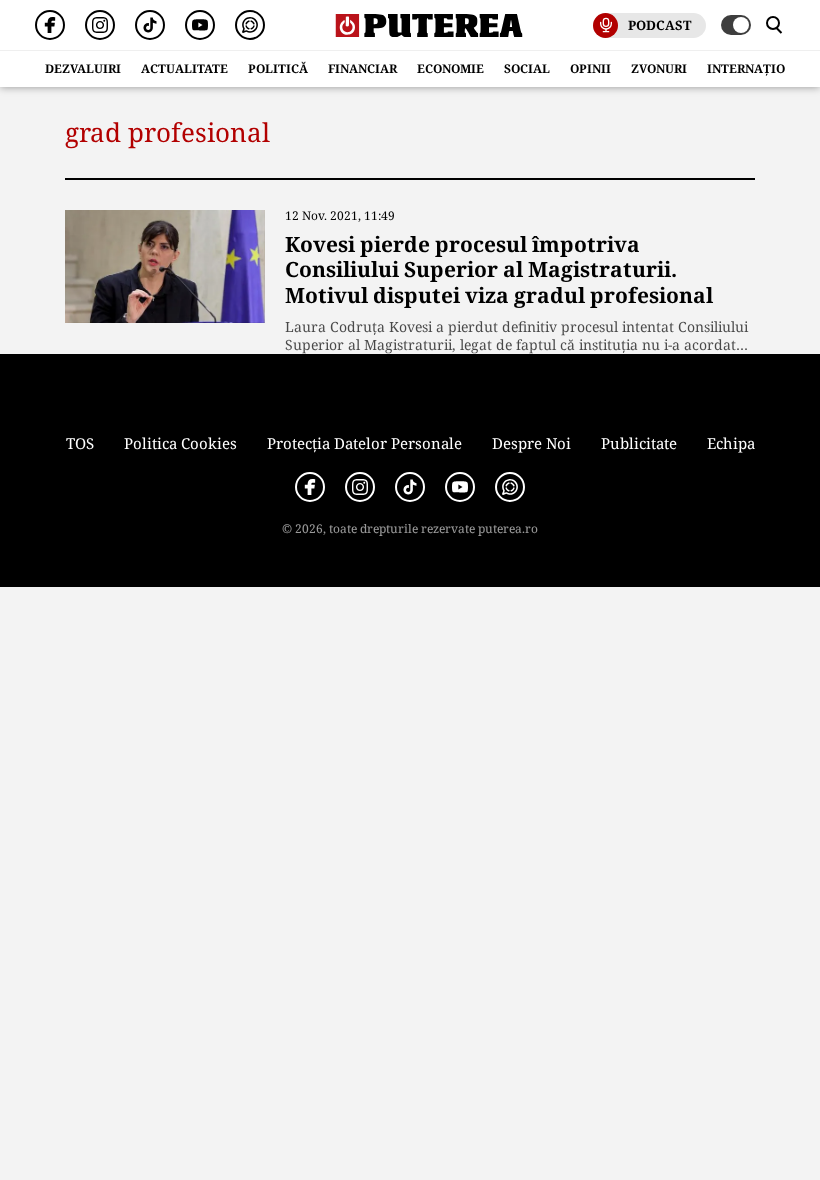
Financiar (362, 68)
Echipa (731, 443)
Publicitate (639, 443)
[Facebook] (50, 25)
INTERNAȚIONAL (759, 68)
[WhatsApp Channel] (250, 25)
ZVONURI (659, 68)
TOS (80, 443)
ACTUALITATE (184, 68)
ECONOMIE (450, 68)
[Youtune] (200, 25)
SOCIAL (527, 68)
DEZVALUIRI (83, 68)
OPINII (590, 68)
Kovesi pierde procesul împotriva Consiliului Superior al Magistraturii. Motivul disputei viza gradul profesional (499, 269)
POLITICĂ (278, 68)
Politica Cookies (180, 443)
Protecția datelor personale (364, 443)
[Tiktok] (150, 25)
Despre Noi (531, 443)
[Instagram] (100, 25)
